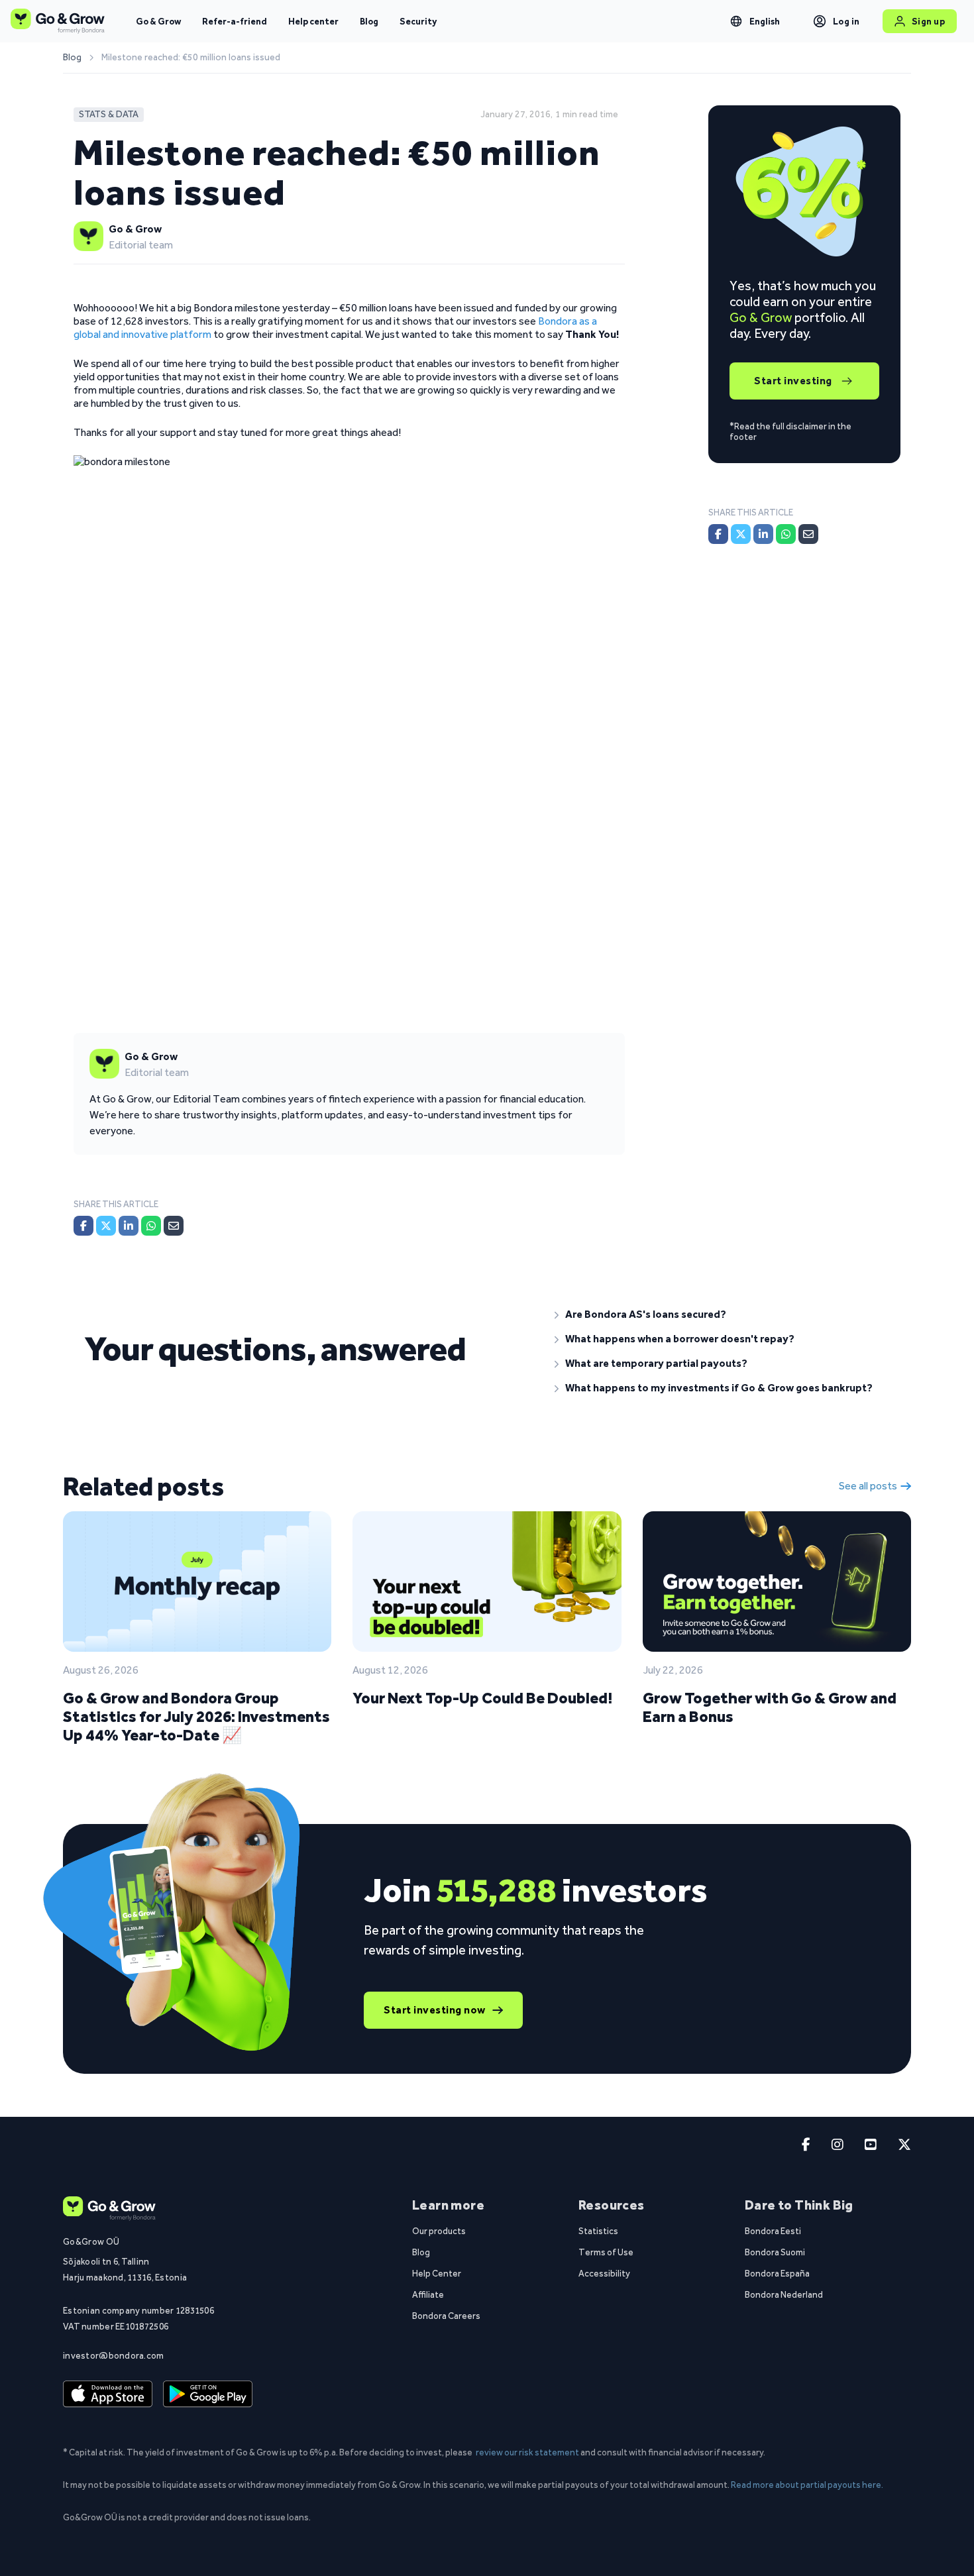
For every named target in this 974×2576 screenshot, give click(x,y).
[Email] (174, 1226)
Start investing (793, 381)
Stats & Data (109, 114)
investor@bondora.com (114, 2355)
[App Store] (108, 2394)
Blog (369, 21)
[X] (106, 1226)
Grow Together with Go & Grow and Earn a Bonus (770, 1707)
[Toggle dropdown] (736, 21)
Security (418, 21)
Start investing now (435, 2010)
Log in (846, 21)
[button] (722, 1315)
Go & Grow (158, 21)
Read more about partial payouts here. (807, 2485)
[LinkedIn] (129, 1226)
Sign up (929, 21)
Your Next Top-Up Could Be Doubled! (482, 1698)
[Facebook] (83, 1226)
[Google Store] (208, 2394)
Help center (313, 21)
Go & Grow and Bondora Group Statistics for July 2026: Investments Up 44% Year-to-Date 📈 (196, 1716)
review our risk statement (527, 2452)
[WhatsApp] (151, 1226)
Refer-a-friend (235, 21)
